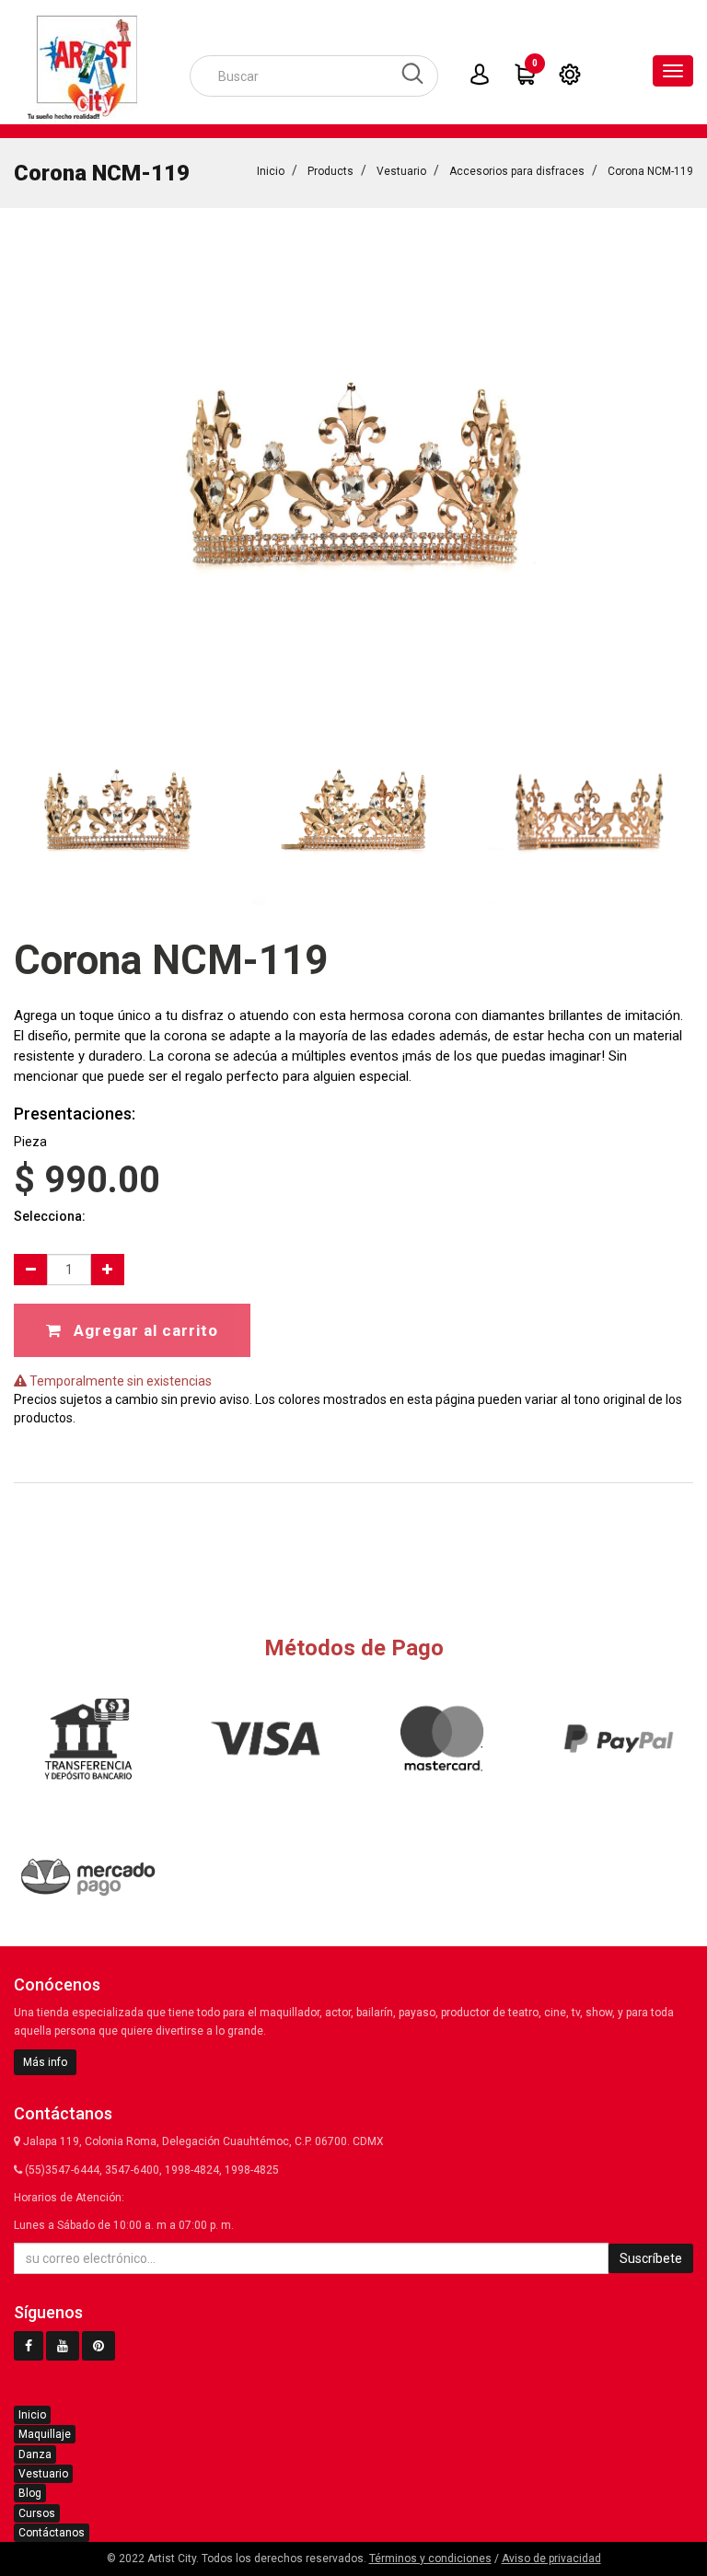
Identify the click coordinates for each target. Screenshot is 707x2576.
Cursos (37, 2513)
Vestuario (401, 171)
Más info (45, 2062)
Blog (30, 2493)
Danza (35, 2454)
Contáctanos (52, 2533)
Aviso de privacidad (551, 2559)
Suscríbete (651, 2258)
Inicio (271, 171)
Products (330, 171)
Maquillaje (45, 2434)
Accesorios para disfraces (517, 171)
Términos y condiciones (430, 2559)
